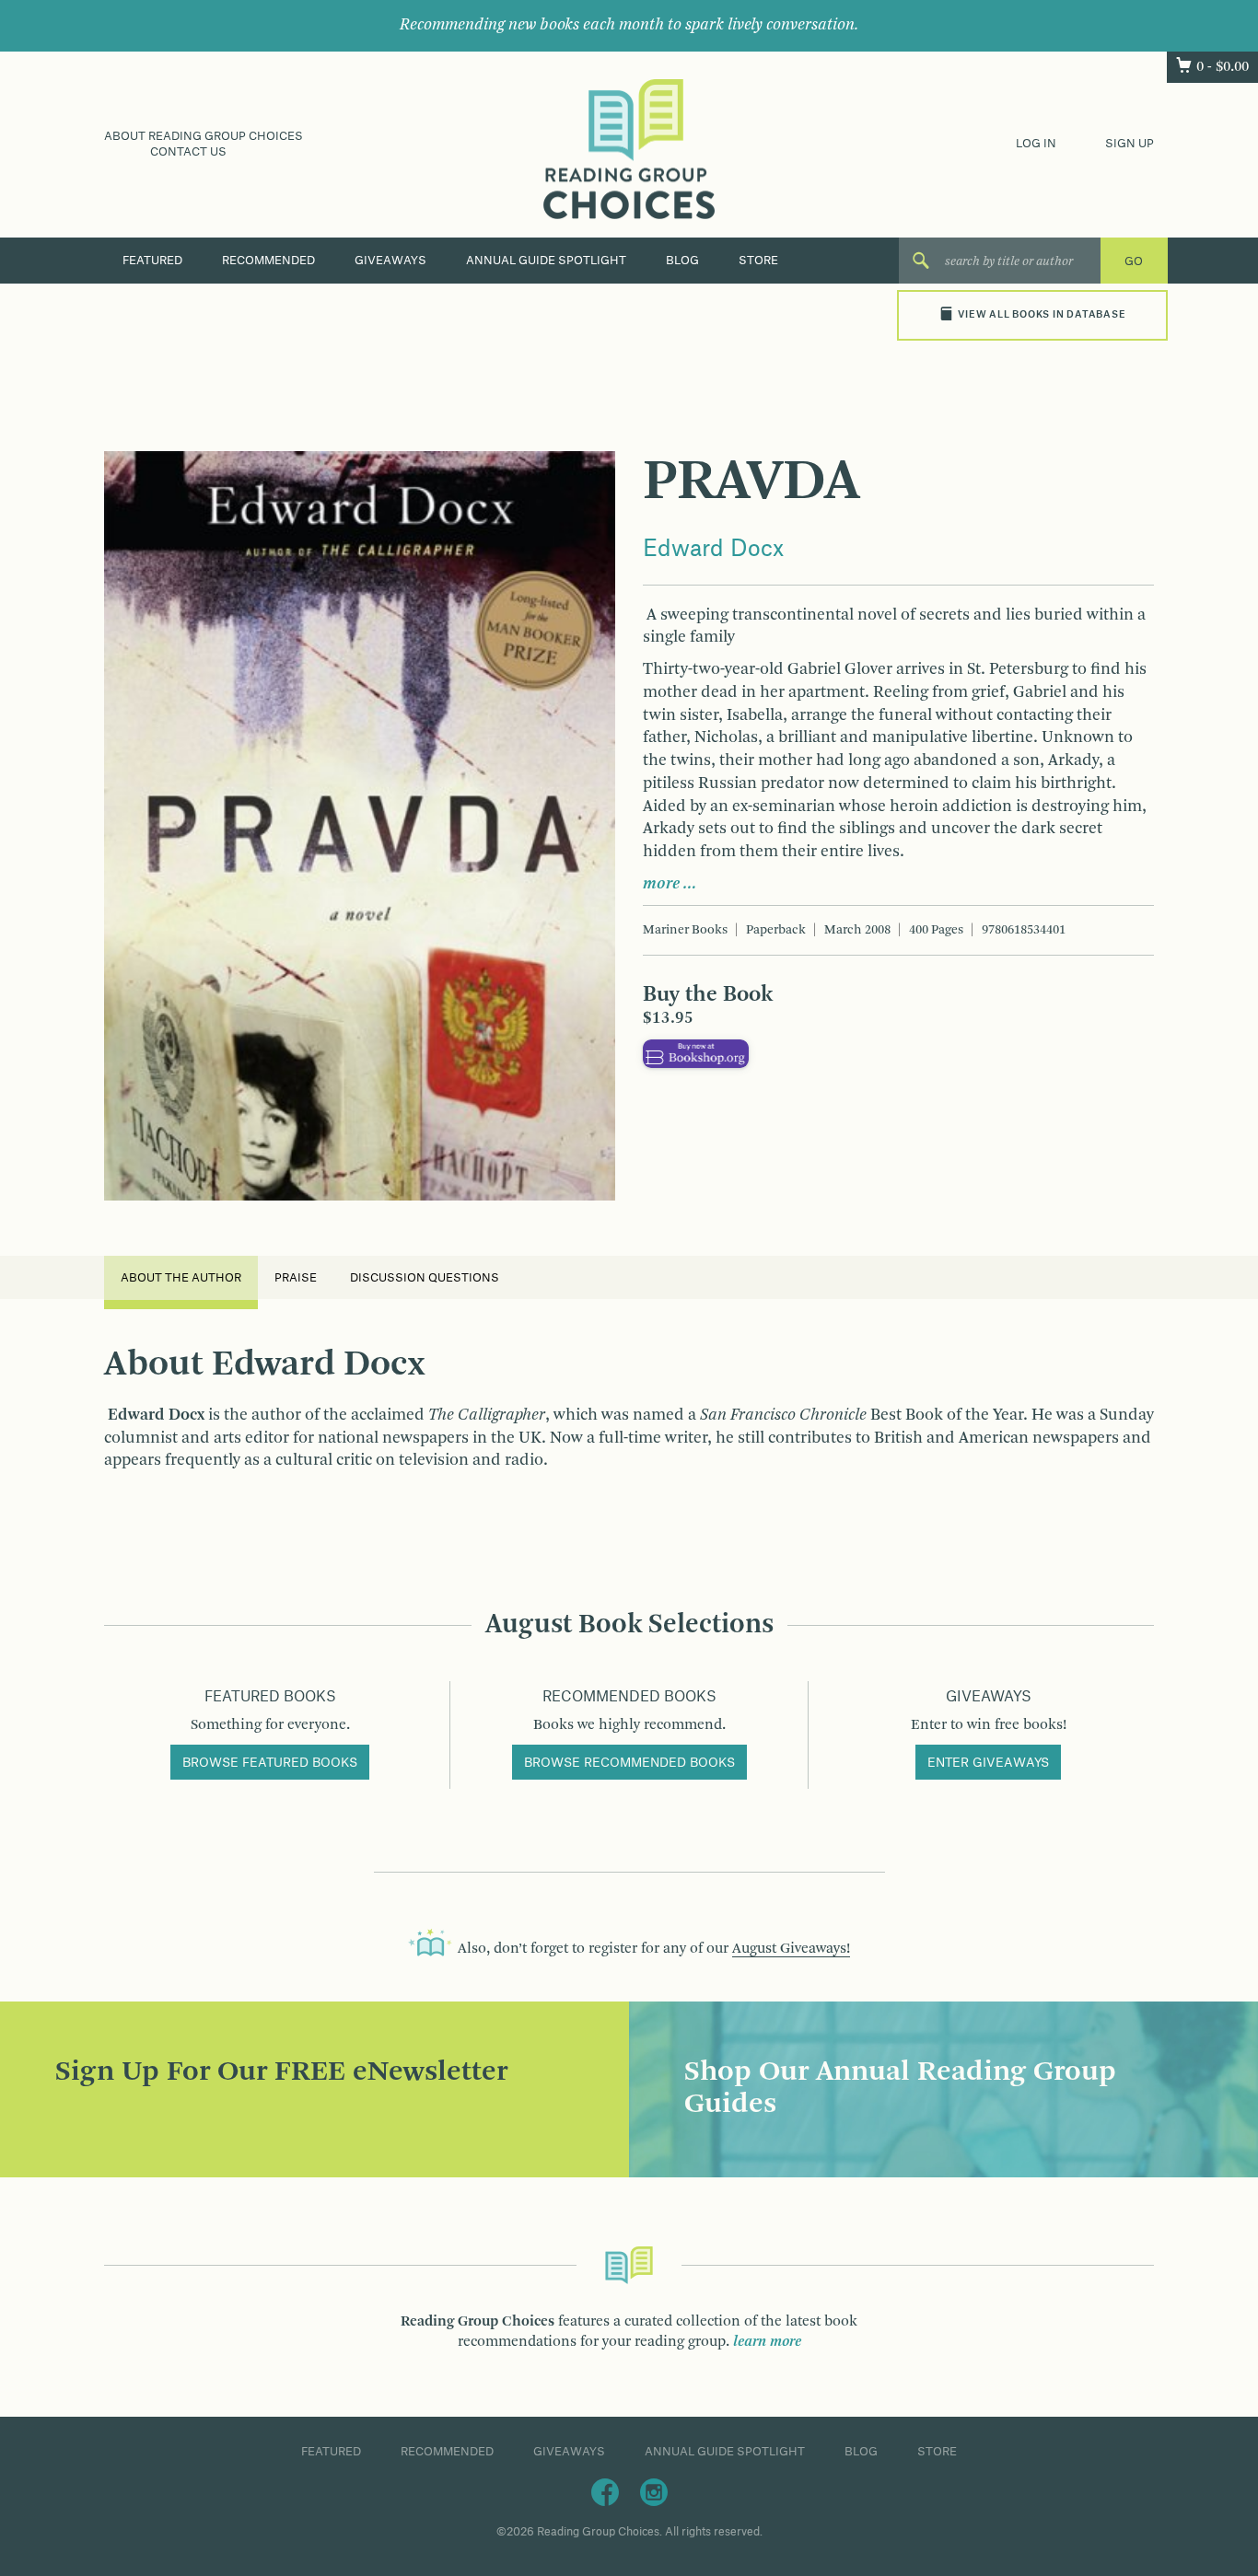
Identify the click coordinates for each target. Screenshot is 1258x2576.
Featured (152, 261)
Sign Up (1130, 144)
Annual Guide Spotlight (546, 261)
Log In (1036, 144)
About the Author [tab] (181, 1278)
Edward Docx (713, 550)
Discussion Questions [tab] (425, 1278)
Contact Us (188, 152)
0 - (1223, 67)
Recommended (268, 261)
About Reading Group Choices (204, 136)
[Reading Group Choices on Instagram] (654, 2491)
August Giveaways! (791, 1949)
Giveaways (390, 261)
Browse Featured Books (270, 1763)
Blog (682, 261)
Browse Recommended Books (629, 1763)
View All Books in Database (1042, 315)
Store (758, 261)
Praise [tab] (296, 1278)
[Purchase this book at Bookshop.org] (696, 1053)
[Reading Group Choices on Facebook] (605, 2491)
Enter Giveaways (988, 1763)
